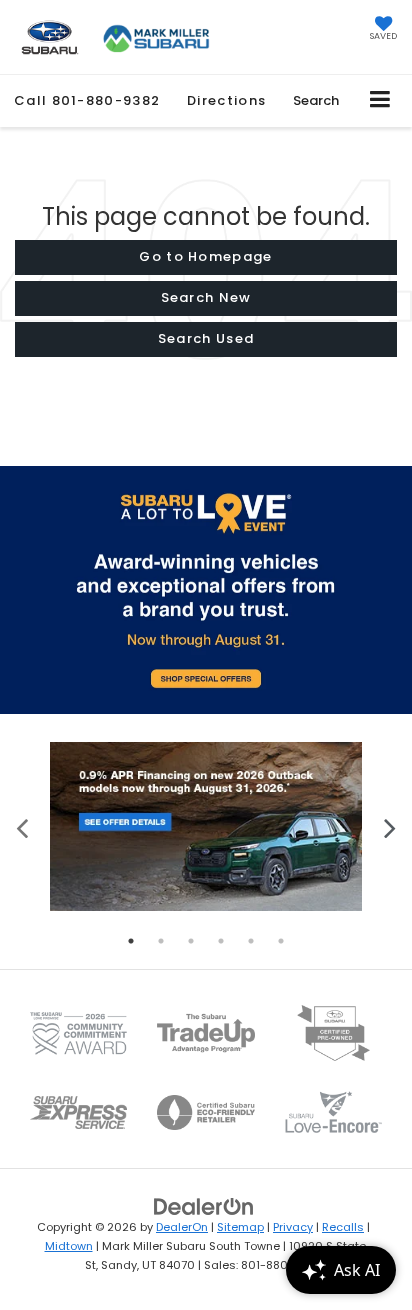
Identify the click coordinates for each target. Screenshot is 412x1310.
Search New (206, 297)
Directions (226, 100)
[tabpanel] (206, 826)
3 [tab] (191, 941)
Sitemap (240, 1227)
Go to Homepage (205, 256)
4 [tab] (221, 941)
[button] (87, 100)
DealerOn (182, 1227)
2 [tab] (161, 941)
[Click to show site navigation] (380, 100)
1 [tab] (131, 941)
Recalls (343, 1227)
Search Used (206, 338)
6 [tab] (281, 941)
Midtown (69, 1246)
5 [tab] (251, 941)
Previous (22, 826)
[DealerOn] (204, 1206)
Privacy (293, 1227)
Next (389, 826)
